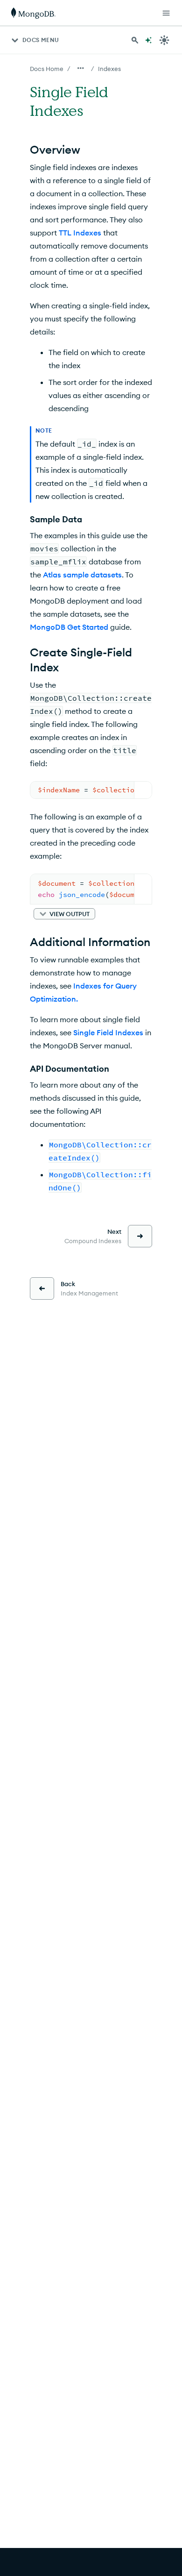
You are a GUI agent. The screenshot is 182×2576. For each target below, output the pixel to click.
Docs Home (47, 69)
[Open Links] (166, 13)
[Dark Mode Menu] (164, 40)
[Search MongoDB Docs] (135, 40)
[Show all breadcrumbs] (81, 68)
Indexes (109, 69)
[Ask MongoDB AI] (148, 40)
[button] (64, 914)
